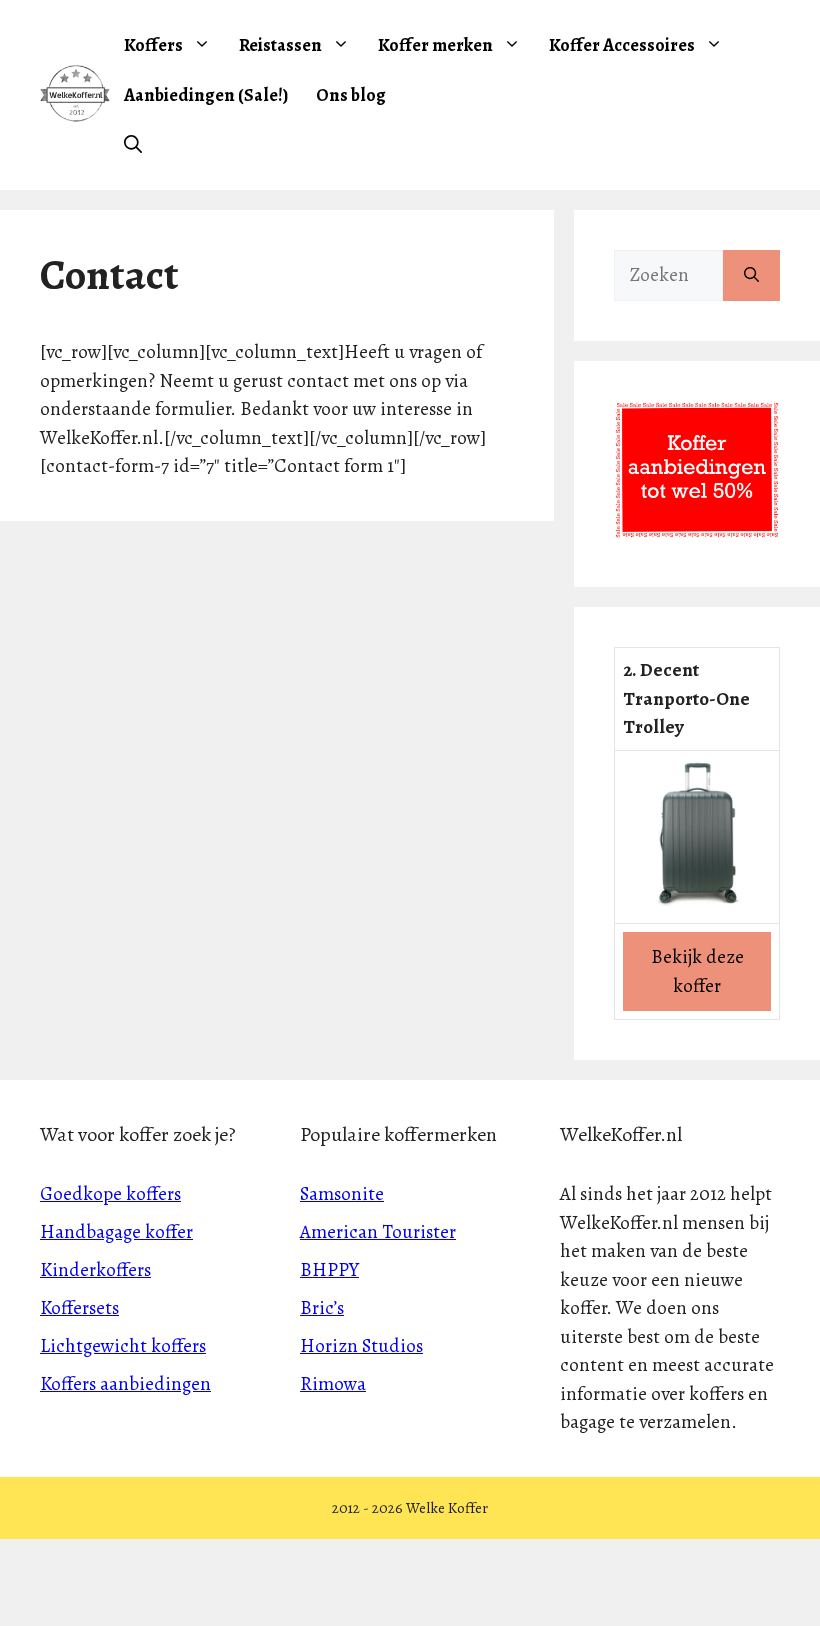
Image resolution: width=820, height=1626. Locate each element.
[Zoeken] (751, 275)
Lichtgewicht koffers (123, 1346)
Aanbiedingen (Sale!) (206, 95)
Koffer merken (435, 45)
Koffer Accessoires (622, 45)
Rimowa (333, 1384)
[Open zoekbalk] (133, 145)
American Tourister (378, 1232)
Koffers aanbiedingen (125, 1384)
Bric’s (322, 1308)
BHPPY (329, 1270)
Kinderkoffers (95, 1270)
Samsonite (342, 1194)
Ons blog (351, 95)
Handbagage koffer (116, 1232)
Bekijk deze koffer (697, 971)
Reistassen (280, 45)
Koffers (153, 45)
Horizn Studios (361, 1346)
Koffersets (79, 1308)
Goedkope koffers (110, 1194)
